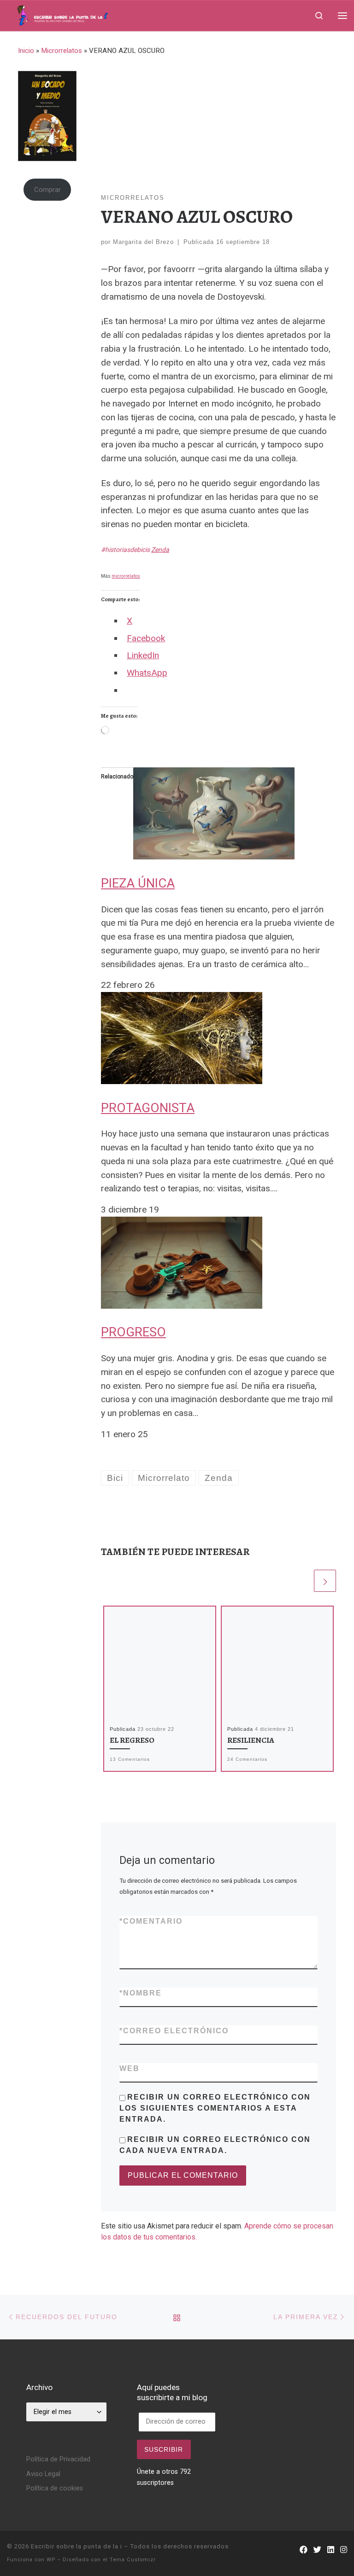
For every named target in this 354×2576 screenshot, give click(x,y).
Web (130, 2068)
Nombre (141, 1993)
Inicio (26, 51)
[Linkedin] (331, 2550)
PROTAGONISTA (148, 1108)
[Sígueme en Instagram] (344, 2550)
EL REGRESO (132, 1740)
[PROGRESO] (182, 1262)
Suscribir (164, 2449)
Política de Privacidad (58, 2459)
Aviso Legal (43, 2474)
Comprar (47, 190)
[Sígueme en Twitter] (317, 2550)
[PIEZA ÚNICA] (214, 813)
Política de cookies (55, 2488)
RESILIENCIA (251, 1740)
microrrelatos (126, 576)
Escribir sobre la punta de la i (77, 2546)
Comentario (151, 1921)
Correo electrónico (174, 2031)
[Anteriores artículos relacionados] (301, 1581)
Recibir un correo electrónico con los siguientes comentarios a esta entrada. (215, 2108)
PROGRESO (133, 1332)
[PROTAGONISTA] (182, 1037)
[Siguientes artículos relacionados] (325, 1581)
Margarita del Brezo (143, 242)
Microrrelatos (62, 51)
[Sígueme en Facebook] (304, 2550)
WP (51, 2560)
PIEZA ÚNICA (138, 883)
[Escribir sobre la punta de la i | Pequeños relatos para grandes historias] (81, 14)
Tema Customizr (133, 2560)
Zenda (160, 550)
